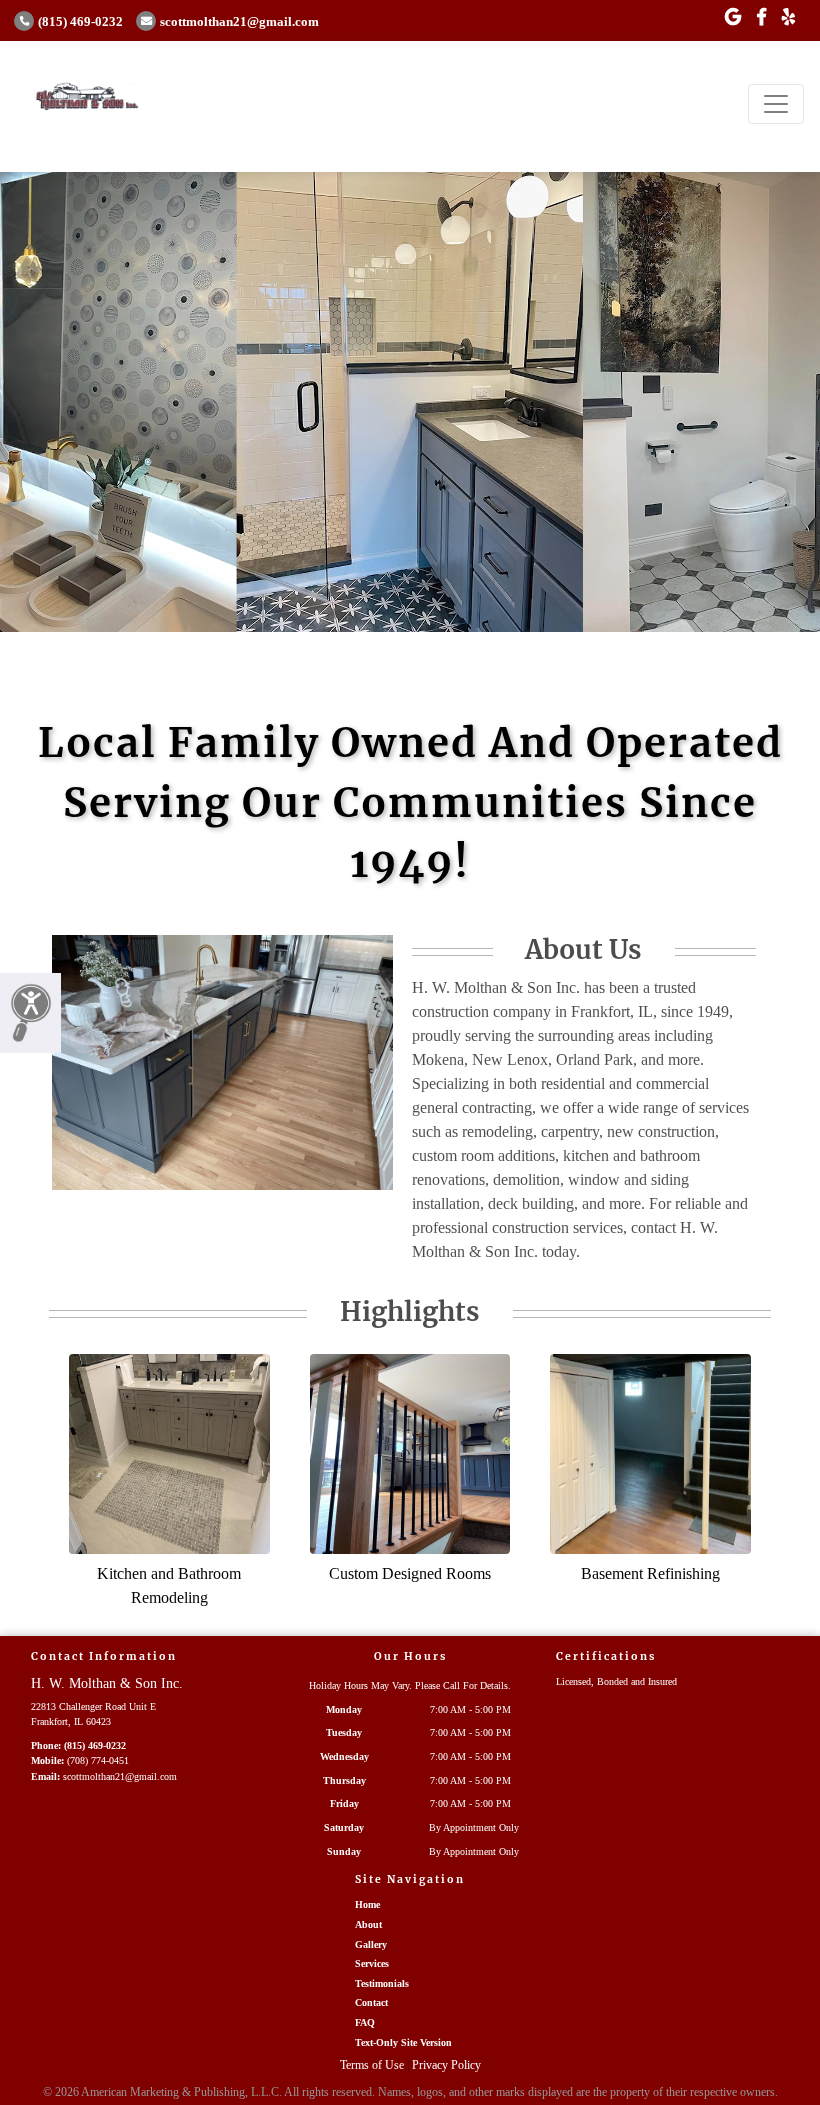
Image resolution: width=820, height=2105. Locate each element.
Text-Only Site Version (403, 2042)
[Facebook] (761, 18)
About (368, 1924)
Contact (371, 2002)
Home (367, 1904)
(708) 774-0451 (98, 1760)
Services (372, 1963)
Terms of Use (372, 2065)
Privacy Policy (446, 2065)
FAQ (365, 2022)
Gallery (371, 1944)
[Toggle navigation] (776, 104)
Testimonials (382, 1983)
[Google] (733, 18)
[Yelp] (788, 18)
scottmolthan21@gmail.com (239, 22)
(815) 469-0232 (80, 22)
